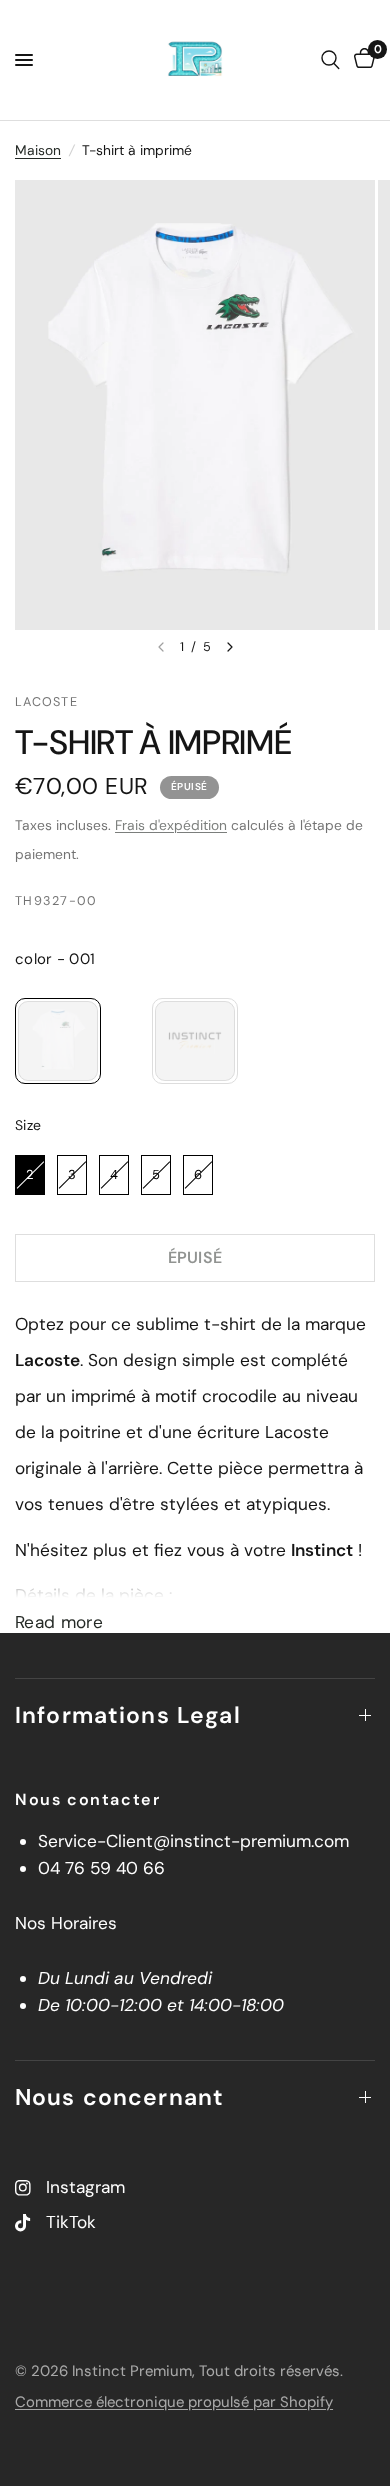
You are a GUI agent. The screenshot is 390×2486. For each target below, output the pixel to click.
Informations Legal (128, 1715)
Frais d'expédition (171, 825)
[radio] (58, 1041)
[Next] (230, 647)
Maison (38, 150)
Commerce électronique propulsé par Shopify (174, 2402)
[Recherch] (330, 60)
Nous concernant (119, 2097)
